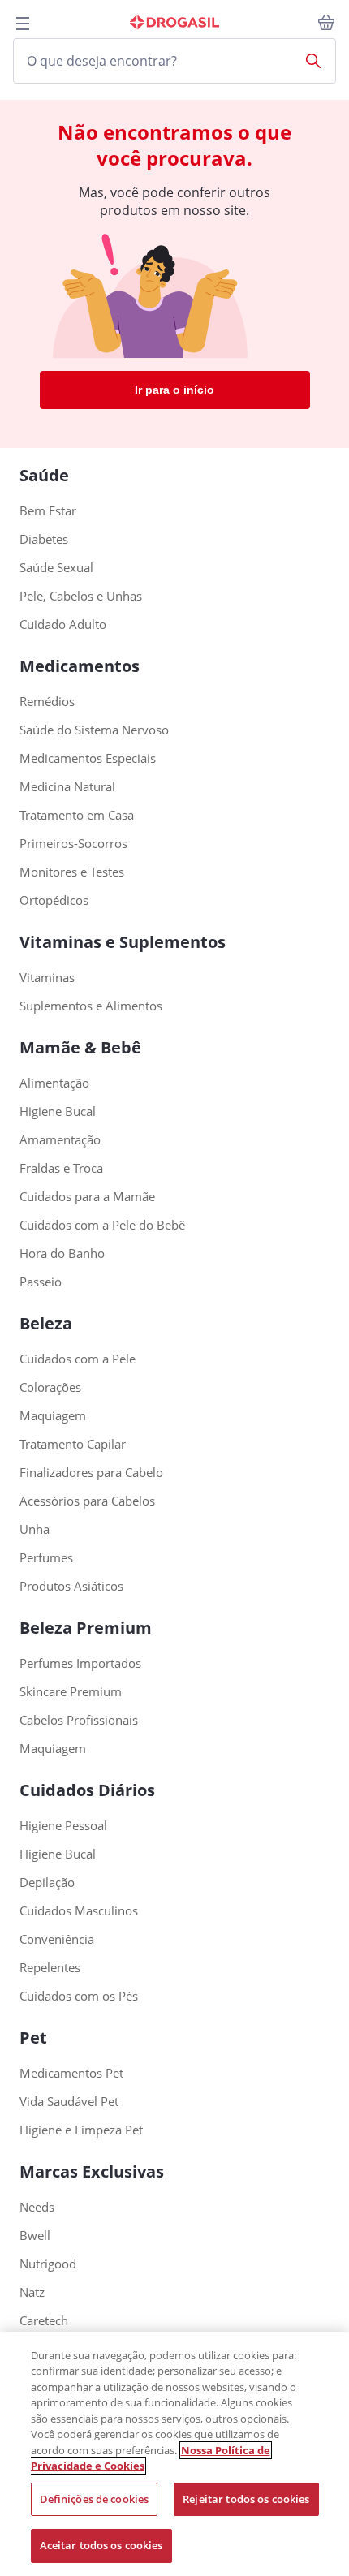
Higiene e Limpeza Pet (81, 2130)
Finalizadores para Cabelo (91, 1473)
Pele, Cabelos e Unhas (81, 596)
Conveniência (57, 1939)
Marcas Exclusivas (92, 2171)
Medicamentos (80, 666)
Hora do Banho (62, 1254)
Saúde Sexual (56, 568)
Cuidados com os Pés (79, 1996)
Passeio (41, 1282)
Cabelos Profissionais (79, 1720)
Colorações (50, 1387)
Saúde (44, 475)
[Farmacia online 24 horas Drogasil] (174, 23)
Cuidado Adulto (63, 625)
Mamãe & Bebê (80, 1047)
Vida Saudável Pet (69, 2102)
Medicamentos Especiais (88, 758)
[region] (174, 2454)
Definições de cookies (95, 2499)
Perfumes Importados (80, 1663)
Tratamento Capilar (73, 1444)
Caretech (44, 2321)
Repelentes (50, 1968)
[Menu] (23, 24)
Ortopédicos (54, 900)
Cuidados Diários (87, 1790)
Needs (37, 2207)
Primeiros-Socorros (73, 844)
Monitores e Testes (72, 872)
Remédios (47, 702)
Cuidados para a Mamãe (87, 1197)
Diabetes (44, 539)
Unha (34, 1529)
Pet (33, 2038)
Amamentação (60, 1140)
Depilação (47, 1882)
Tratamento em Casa (77, 815)
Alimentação (54, 1083)
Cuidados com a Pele (78, 1359)
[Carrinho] (326, 23)
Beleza (46, 1323)
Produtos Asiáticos (71, 1586)
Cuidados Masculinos (79, 1911)
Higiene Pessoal (63, 1826)
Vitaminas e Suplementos (123, 942)
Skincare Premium (71, 1692)
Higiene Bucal (58, 1111)
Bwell (35, 2236)
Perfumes (46, 1558)
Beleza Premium (86, 1628)
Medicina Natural (67, 787)
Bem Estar (48, 511)
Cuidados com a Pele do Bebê (102, 1225)
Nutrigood (48, 2264)
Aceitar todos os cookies (101, 2545)
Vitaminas (47, 978)
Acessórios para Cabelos (87, 1501)
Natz (32, 2292)
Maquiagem (53, 1416)
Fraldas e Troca (61, 1168)
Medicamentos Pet (71, 2073)
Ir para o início (174, 390)
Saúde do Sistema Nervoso (94, 730)
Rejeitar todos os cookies (246, 2499)
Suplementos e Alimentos (91, 1006)
